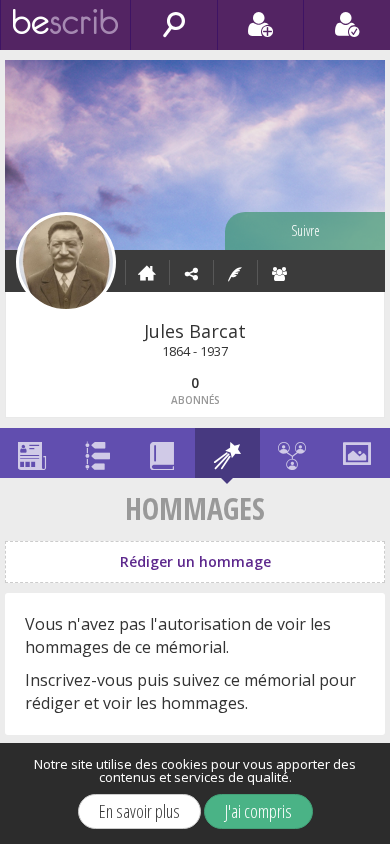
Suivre (305, 230)
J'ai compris (258, 811)
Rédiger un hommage (195, 561)
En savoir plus (139, 811)
